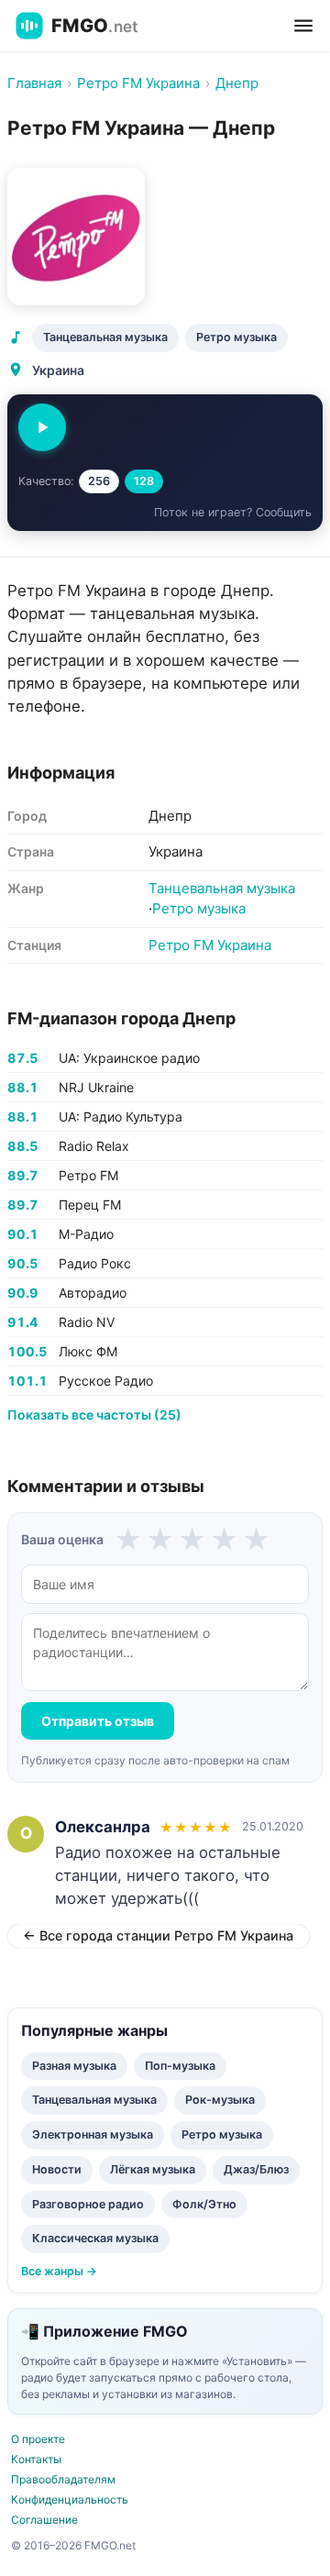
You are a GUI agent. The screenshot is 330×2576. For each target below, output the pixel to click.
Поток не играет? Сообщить (233, 512)
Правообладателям (63, 2479)
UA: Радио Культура (121, 1117)
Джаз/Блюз (256, 2169)
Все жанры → (59, 2271)
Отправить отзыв (98, 1721)
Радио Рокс (95, 1263)
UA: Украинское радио (129, 1058)
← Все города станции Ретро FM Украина (158, 1935)
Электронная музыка (93, 2134)
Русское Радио (106, 1381)
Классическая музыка (95, 2238)
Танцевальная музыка (105, 337)
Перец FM (90, 1205)
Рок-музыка (220, 2100)
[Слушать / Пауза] (42, 427)
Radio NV (87, 1322)
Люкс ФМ (88, 1351)
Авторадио (93, 1293)
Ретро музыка (236, 337)
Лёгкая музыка (153, 2169)
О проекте (38, 2439)
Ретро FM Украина (210, 945)
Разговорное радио (88, 2204)
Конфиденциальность (70, 2499)
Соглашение (44, 2520)
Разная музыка (74, 2066)
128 (144, 481)
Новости (57, 2169)
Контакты (36, 2459)
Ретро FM (88, 1175)
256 (99, 481)
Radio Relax (94, 1146)
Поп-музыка (180, 2066)
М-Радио (86, 1234)
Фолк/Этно (204, 2204)
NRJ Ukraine (96, 1087)
